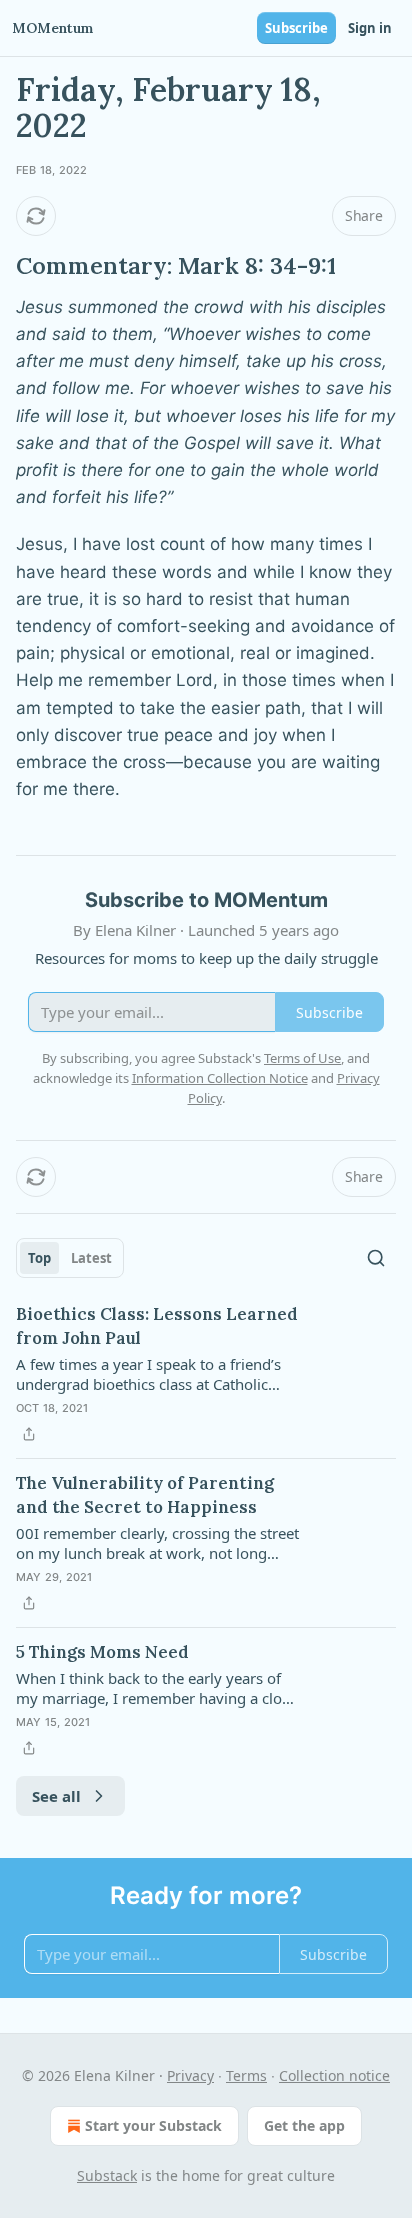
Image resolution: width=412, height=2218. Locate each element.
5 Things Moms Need (102, 1652)
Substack (107, 2175)
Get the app (304, 2125)
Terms (246, 2075)
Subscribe (296, 28)
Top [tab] (39, 1258)
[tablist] (70, 1258)
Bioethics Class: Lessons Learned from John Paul (157, 1326)
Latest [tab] (91, 1258)
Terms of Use (302, 1058)
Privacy (190, 2075)
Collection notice (334, 2075)
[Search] (376, 1258)
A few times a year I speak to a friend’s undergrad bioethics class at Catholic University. (148, 1374)
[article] (206, 1374)
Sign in (370, 28)
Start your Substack (153, 2125)
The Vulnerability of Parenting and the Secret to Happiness (145, 1495)
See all (56, 1796)
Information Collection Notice (220, 1078)
